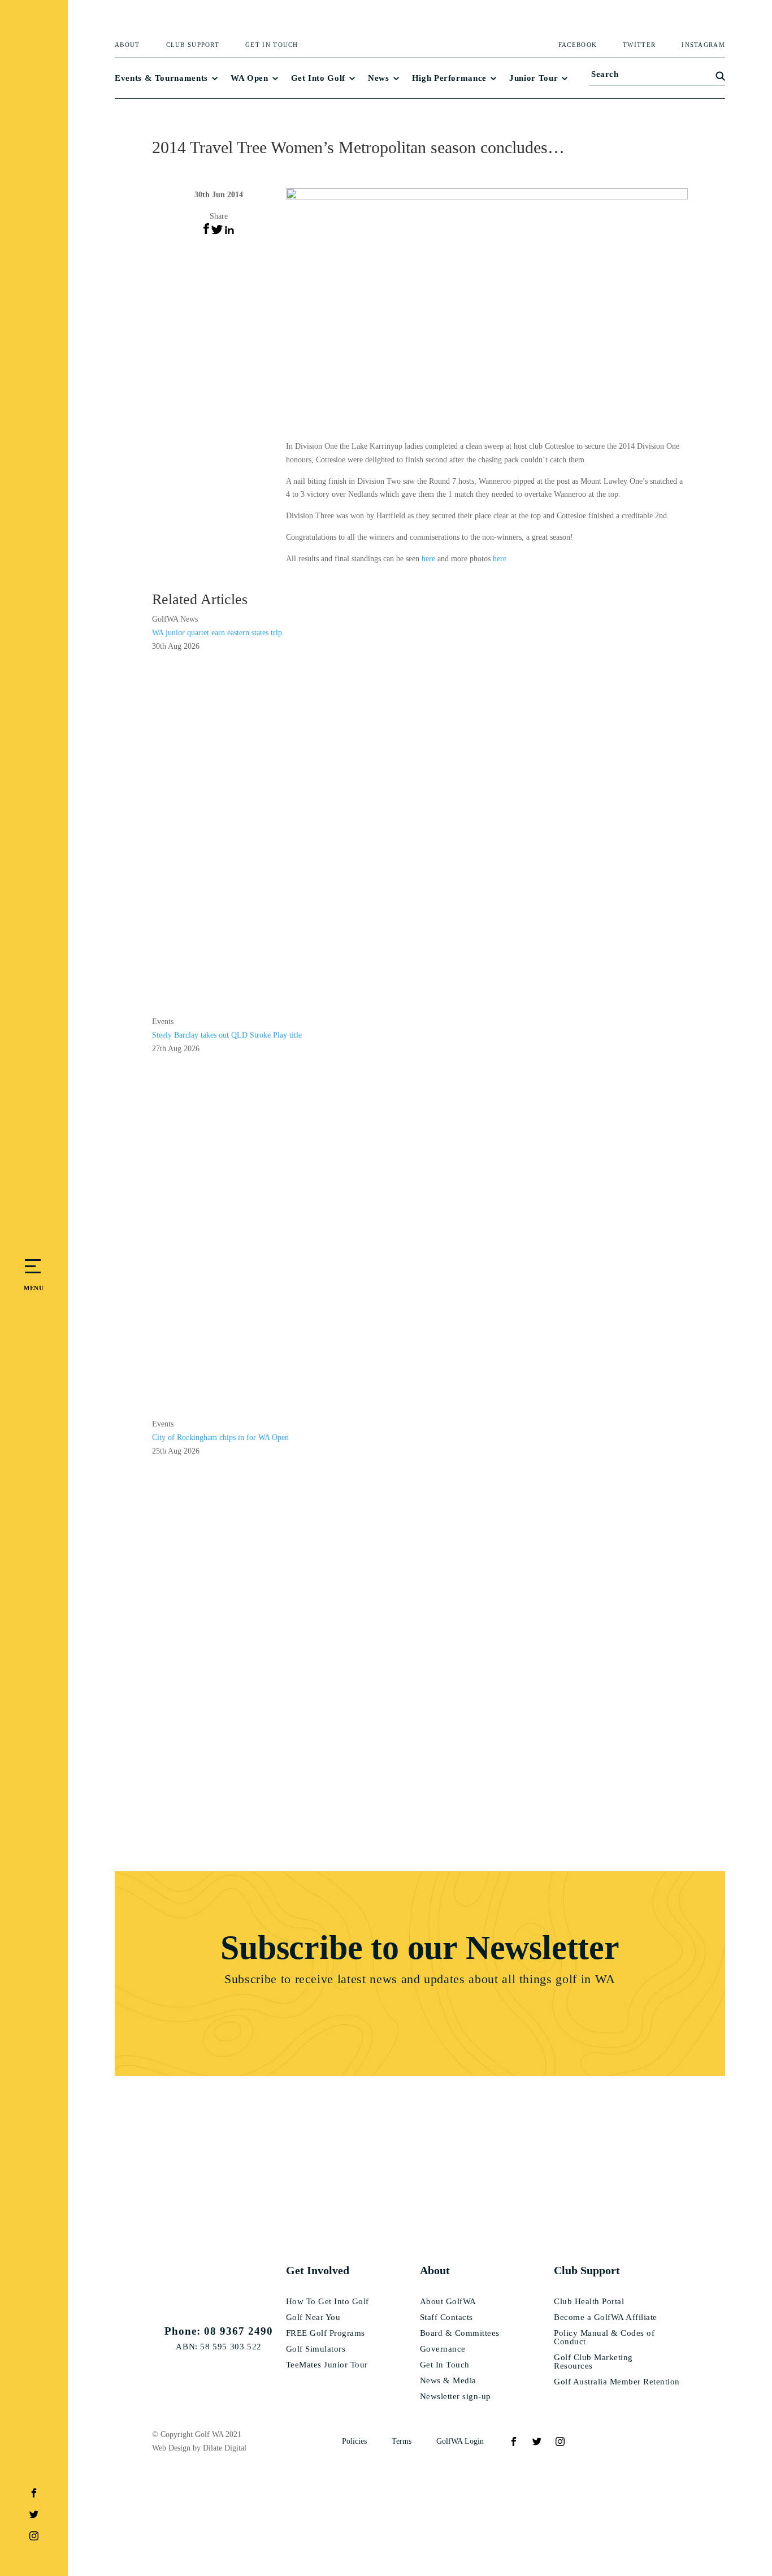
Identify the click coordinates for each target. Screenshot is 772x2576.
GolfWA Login (460, 2441)
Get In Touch (272, 45)
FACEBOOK (578, 45)
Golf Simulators (316, 2349)
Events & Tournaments (161, 78)
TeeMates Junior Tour (327, 2365)
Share (219, 216)
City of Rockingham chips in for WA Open (220, 1437)
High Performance (449, 78)
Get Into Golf (318, 78)
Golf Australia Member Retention (617, 2382)
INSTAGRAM (703, 45)
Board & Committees (460, 2333)
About (127, 45)
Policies (354, 2441)
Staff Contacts (446, 2317)
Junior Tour (534, 78)
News (379, 78)
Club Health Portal (589, 2302)
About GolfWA (448, 2302)
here (428, 559)
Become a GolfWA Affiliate (606, 2317)
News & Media (448, 2381)
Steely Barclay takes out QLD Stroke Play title (227, 1035)
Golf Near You (313, 2317)
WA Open (250, 78)
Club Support (193, 45)
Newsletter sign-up (456, 2397)
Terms (402, 2441)
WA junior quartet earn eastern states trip (217, 633)
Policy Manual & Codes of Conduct (604, 2338)
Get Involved (318, 2270)
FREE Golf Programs (326, 2333)
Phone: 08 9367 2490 (219, 2331)
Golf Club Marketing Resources (593, 2362)
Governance (443, 2349)
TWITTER (639, 45)
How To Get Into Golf (328, 2302)
